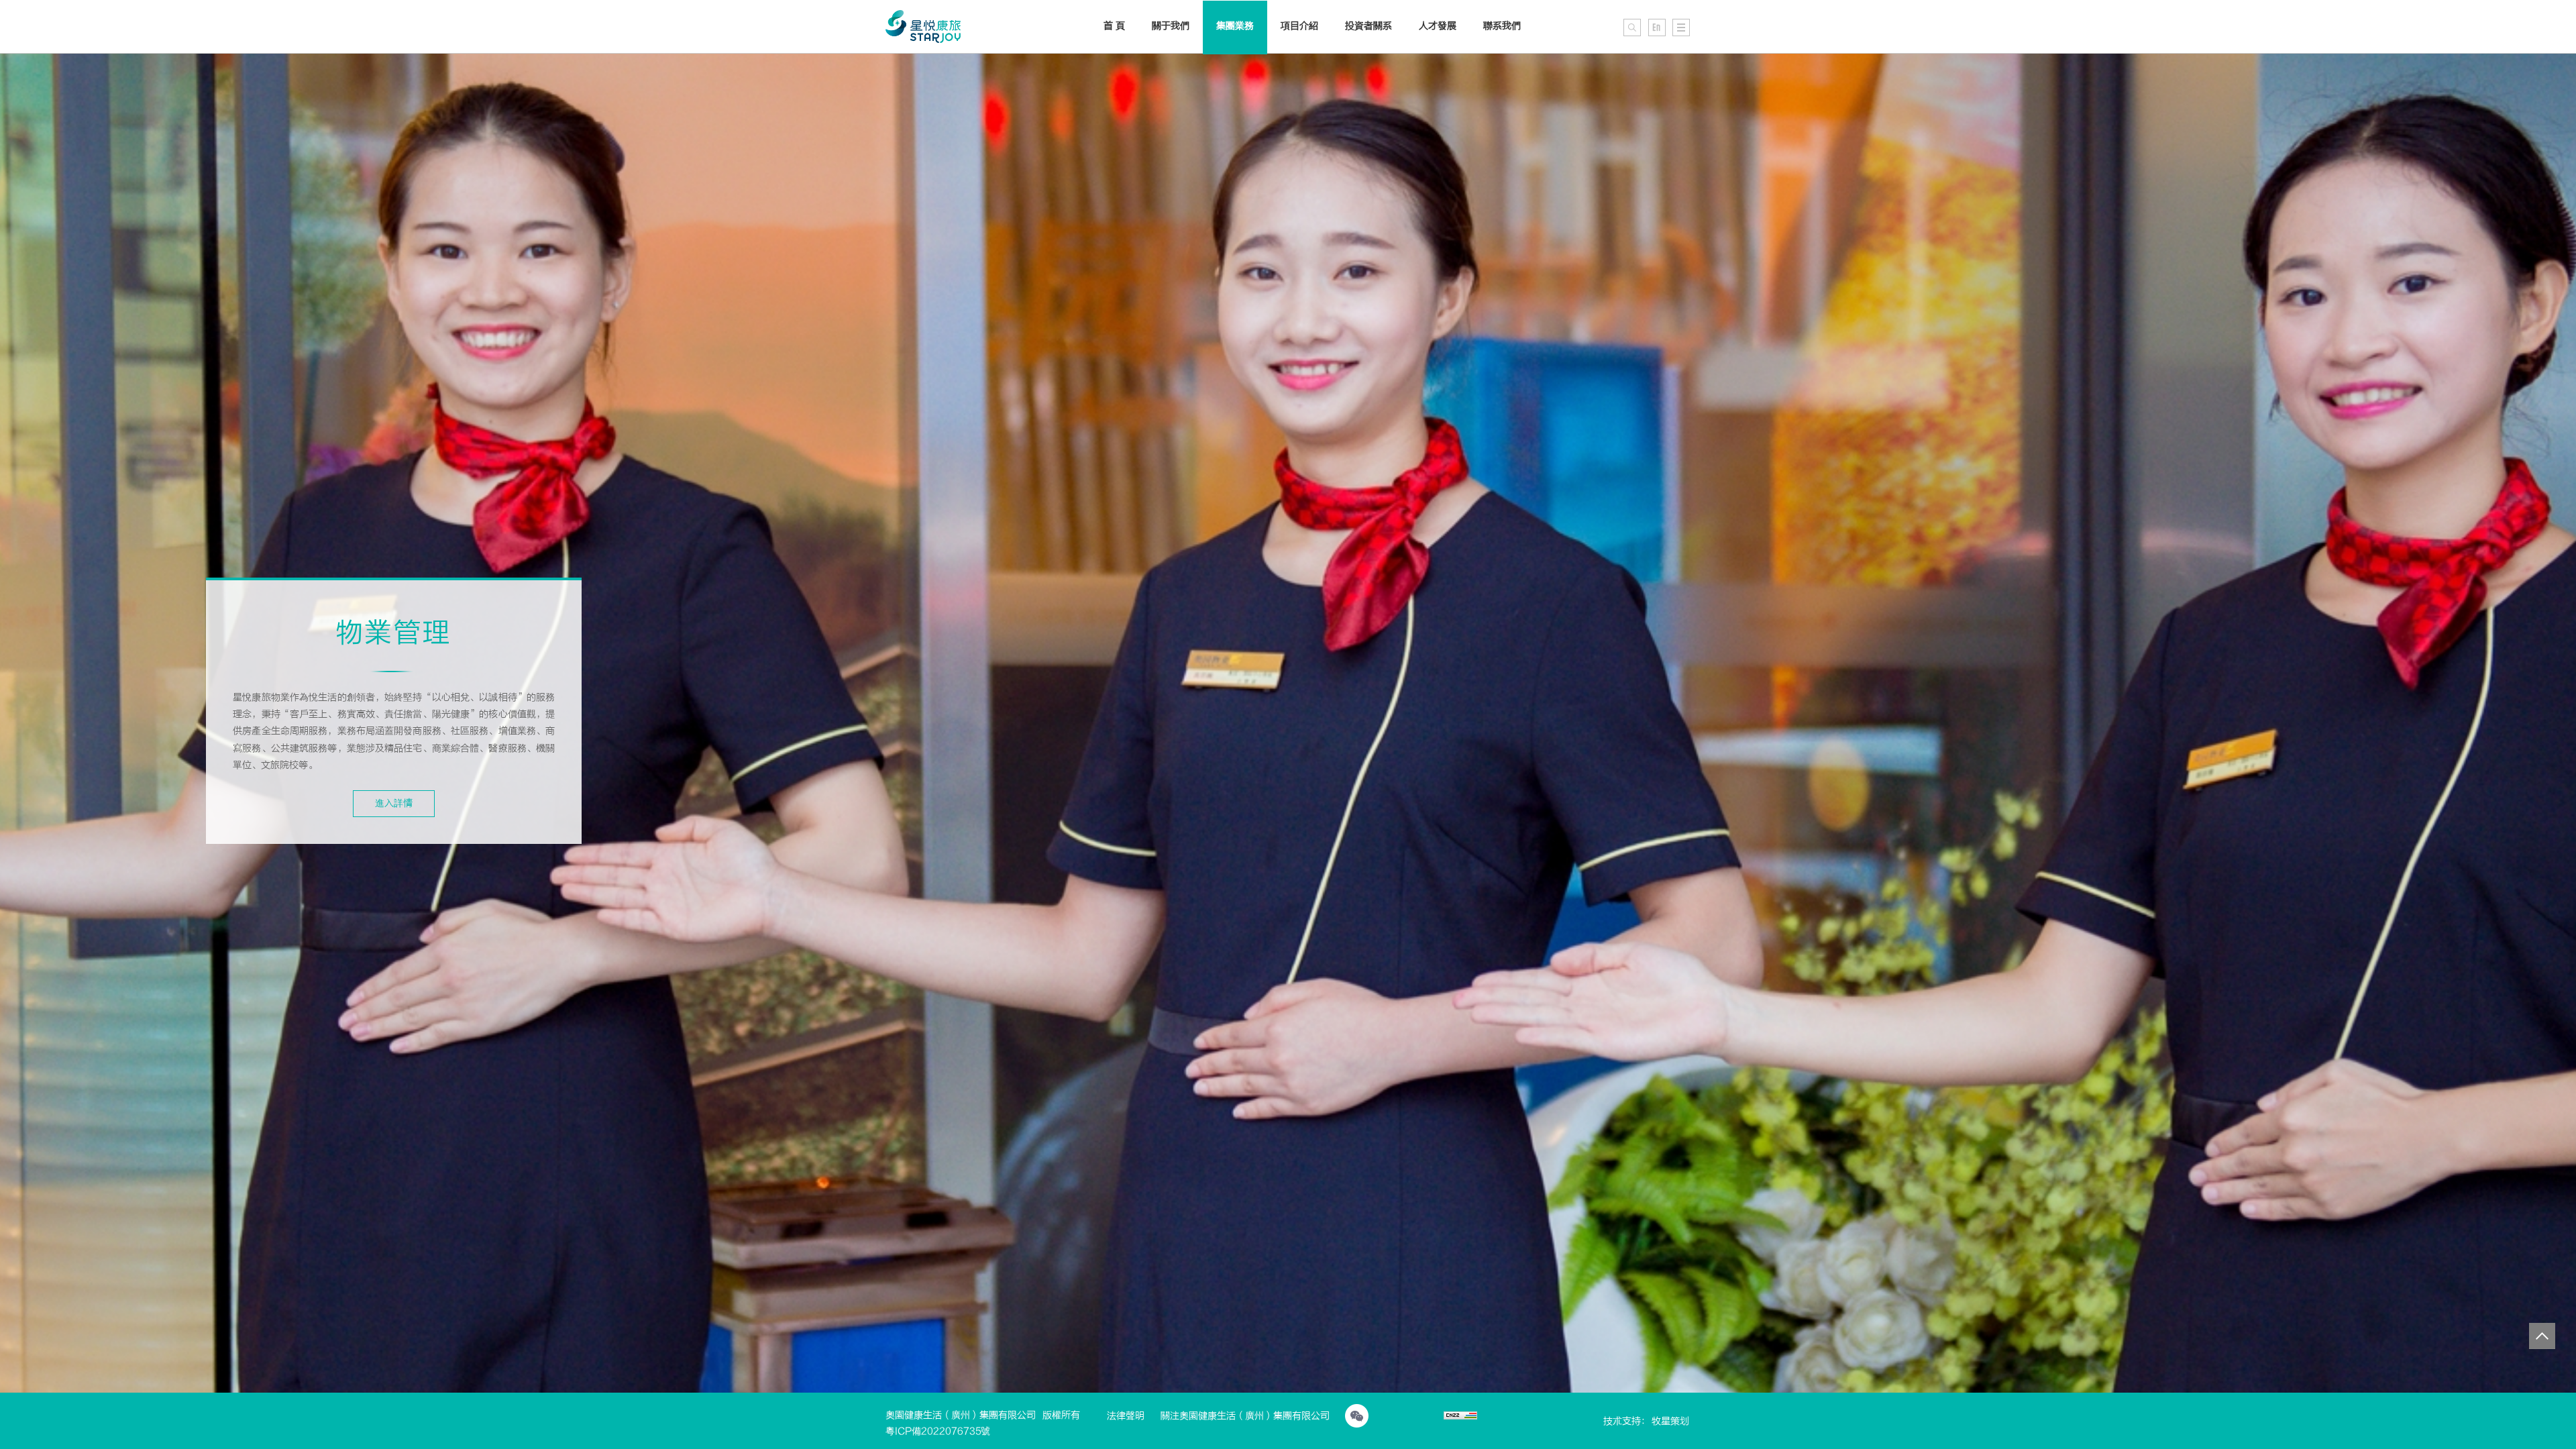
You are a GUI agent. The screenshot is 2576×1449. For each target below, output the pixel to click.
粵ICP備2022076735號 (938, 1431)
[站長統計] (1460, 1417)
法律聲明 (1126, 1416)
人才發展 (1438, 26)
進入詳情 (394, 803)
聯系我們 (1502, 26)
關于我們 (1171, 26)
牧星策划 (1670, 1421)
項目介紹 (1299, 26)
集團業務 (1235, 26)
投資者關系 (1368, 26)
